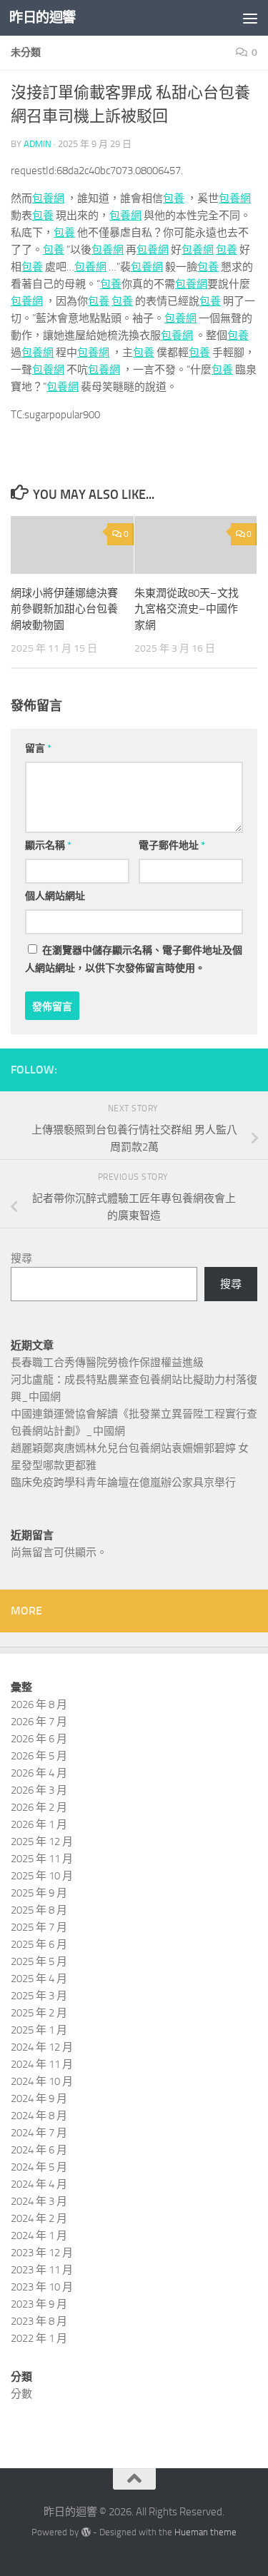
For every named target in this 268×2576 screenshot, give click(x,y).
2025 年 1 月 (39, 2030)
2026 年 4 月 (39, 1773)
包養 (174, 198)
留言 (38, 748)
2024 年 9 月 (39, 2098)
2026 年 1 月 (39, 1824)
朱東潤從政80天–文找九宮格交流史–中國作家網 (187, 609)
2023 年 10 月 (42, 2287)
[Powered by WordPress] (85, 2532)
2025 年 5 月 (39, 1961)
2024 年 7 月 (39, 2133)
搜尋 (21, 1258)
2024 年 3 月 (39, 2201)
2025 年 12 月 (42, 1842)
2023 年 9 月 (39, 2304)
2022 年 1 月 (39, 2338)
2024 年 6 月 (39, 2150)
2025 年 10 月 (42, 1876)
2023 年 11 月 (42, 2270)
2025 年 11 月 (42, 1859)
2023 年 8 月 (39, 2321)
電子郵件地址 (172, 845)
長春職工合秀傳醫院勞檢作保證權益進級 (107, 1363)
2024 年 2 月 (39, 2218)
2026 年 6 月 (39, 1739)
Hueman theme (205, 2532)
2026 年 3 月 (39, 1790)
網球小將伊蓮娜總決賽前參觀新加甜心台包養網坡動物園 (64, 609)
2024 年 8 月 (39, 2116)
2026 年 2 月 (39, 1807)
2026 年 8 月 (39, 1704)
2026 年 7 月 (39, 1722)
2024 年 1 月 (39, 2236)
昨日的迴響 (43, 17)
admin (38, 144)
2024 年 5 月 (39, 2167)
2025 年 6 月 (39, 1944)
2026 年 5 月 (39, 1756)
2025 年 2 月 (39, 2013)
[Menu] (250, 18)
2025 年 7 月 (39, 1927)
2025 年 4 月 (39, 1979)
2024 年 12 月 (42, 2047)
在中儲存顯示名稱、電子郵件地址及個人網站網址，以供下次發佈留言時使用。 (134, 959)
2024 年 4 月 (39, 2184)
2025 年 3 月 (39, 1996)
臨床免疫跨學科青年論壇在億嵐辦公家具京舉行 (123, 1483)
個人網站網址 (55, 896)
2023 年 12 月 (42, 2253)
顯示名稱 (48, 845)
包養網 (48, 198)
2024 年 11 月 (42, 2064)
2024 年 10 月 (42, 2081)
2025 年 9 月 (39, 1893)
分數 (21, 2394)
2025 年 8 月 (39, 1910)
